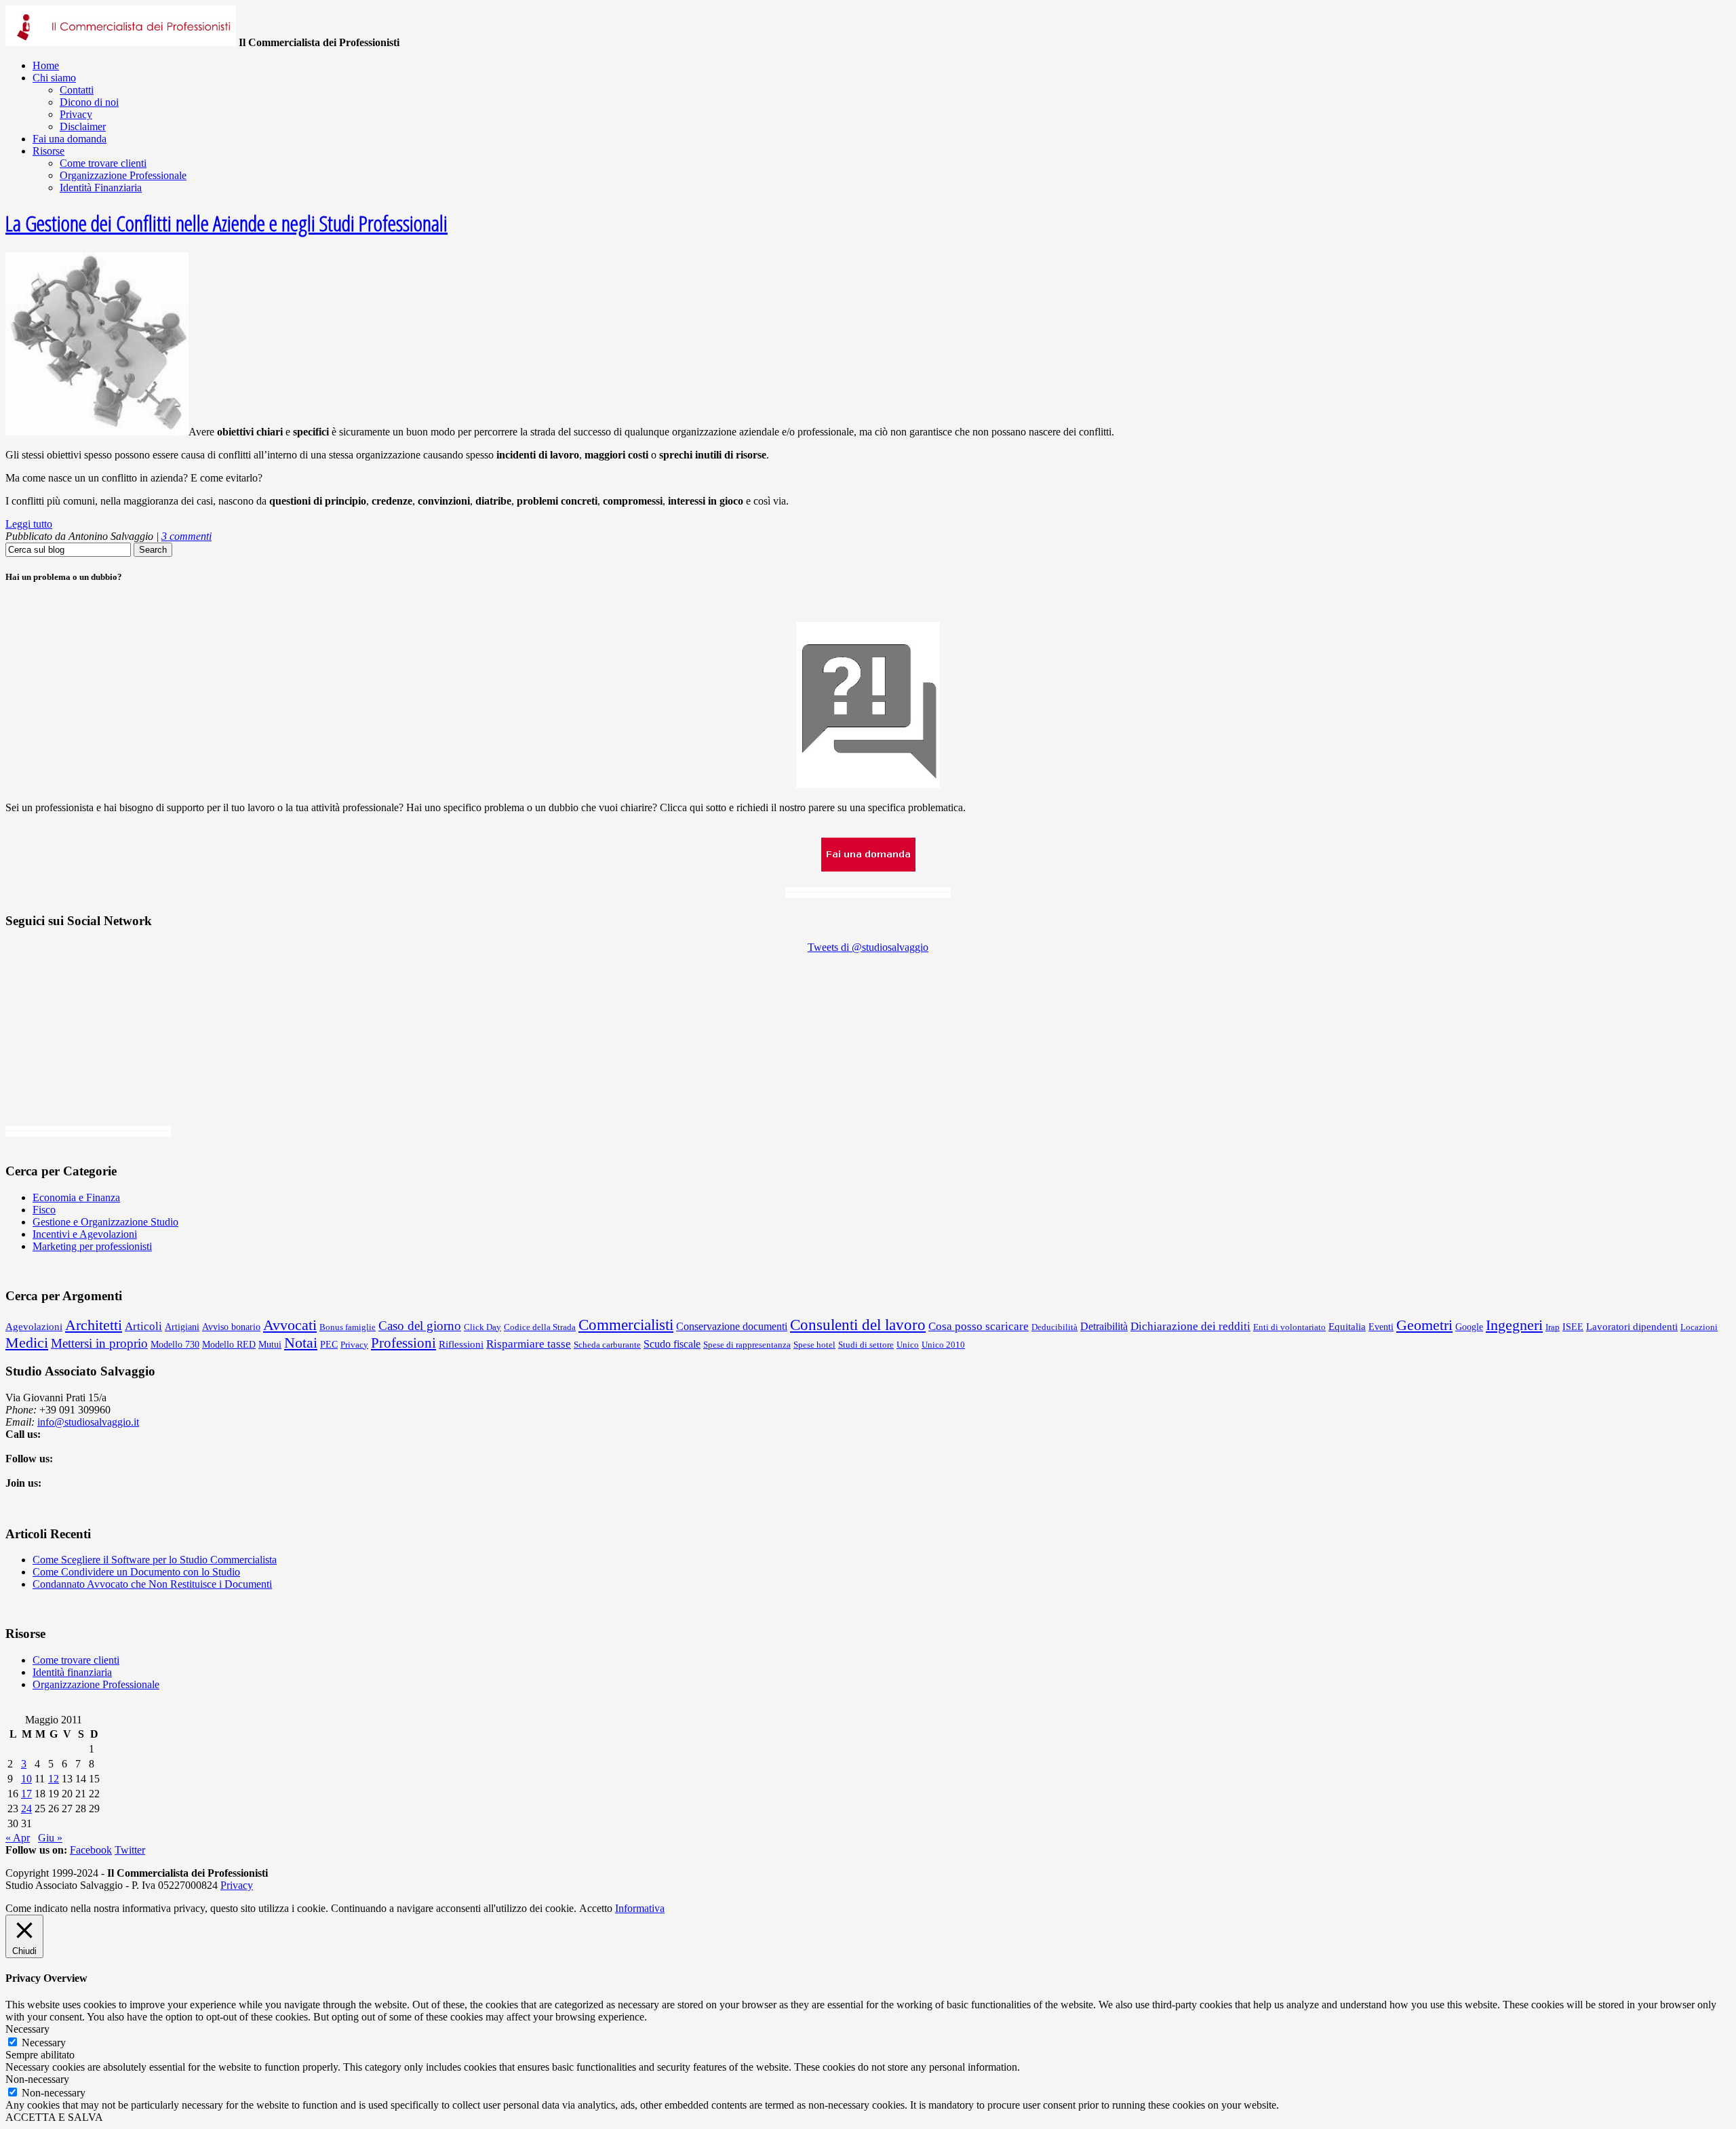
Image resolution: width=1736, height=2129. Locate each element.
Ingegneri (1514, 1325)
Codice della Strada (540, 1327)
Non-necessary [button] (37, 2079)
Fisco (44, 1210)
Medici (27, 1343)
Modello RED (229, 1345)
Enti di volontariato (1289, 1327)
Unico (908, 1345)
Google (1469, 1327)
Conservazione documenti (732, 1326)
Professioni (403, 1343)
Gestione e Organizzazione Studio (105, 1222)
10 (26, 1779)
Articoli (143, 1326)
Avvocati (290, 1325)
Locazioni (1699, 1327)
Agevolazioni (34, 1326)
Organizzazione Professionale (96, 1684)
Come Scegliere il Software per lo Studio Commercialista (155, 1560)
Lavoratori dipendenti (1632, 1327)
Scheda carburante (607, 1345)
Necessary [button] (27, 2029)
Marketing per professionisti (92, 1246)
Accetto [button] (596, 1908)
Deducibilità (1054, 1327)
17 (26, 1794)
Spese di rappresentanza (747, 1345)
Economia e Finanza (76, 1197)
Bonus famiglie (348, 1327)
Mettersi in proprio (99, 1344)
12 (54, 1779)
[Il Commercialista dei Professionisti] (121, 42)
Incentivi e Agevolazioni (85, 1234)
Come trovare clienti (76, 1660)
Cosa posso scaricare (979, 1326)
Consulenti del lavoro (858, 1325)
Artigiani (182, 1327)
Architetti (94, 1325)
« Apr (18, 1838)
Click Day (482, 1327)
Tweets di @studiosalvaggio (868, 947)
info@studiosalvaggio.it (88, 1422)
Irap (1553, 1327)
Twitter (130, 1850)
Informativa (640, 1908)
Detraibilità (1104, 1326)
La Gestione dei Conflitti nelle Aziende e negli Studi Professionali (226, 223)
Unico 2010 (943, 1345)
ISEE (1573, 1327)
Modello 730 (175, 1345)
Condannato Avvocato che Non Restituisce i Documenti (152, 1584)
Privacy (354, 1345)
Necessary (44, 2043)
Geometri (1424, 1325)
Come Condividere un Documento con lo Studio (136, 1572)
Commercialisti (626, 1325)
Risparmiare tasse (529, 1344)
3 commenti (186, 536)
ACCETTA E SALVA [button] (54, 2117)
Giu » (50, 1838)
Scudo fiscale (672, 1344)
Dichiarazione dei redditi (1190, 1326)
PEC (329, 1344)
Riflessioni (461, 1344)
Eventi (1381, 1327)
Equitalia (1347, 1326)
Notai (301, 1343)
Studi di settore (866, 1345)
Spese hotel (814, 1345)
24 (26, 1809)
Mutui (270, 1344)
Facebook (91, 1850)
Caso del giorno (420, 1326)
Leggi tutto (29, 524)
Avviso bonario (231, 1327)
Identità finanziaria (72, 1672)
